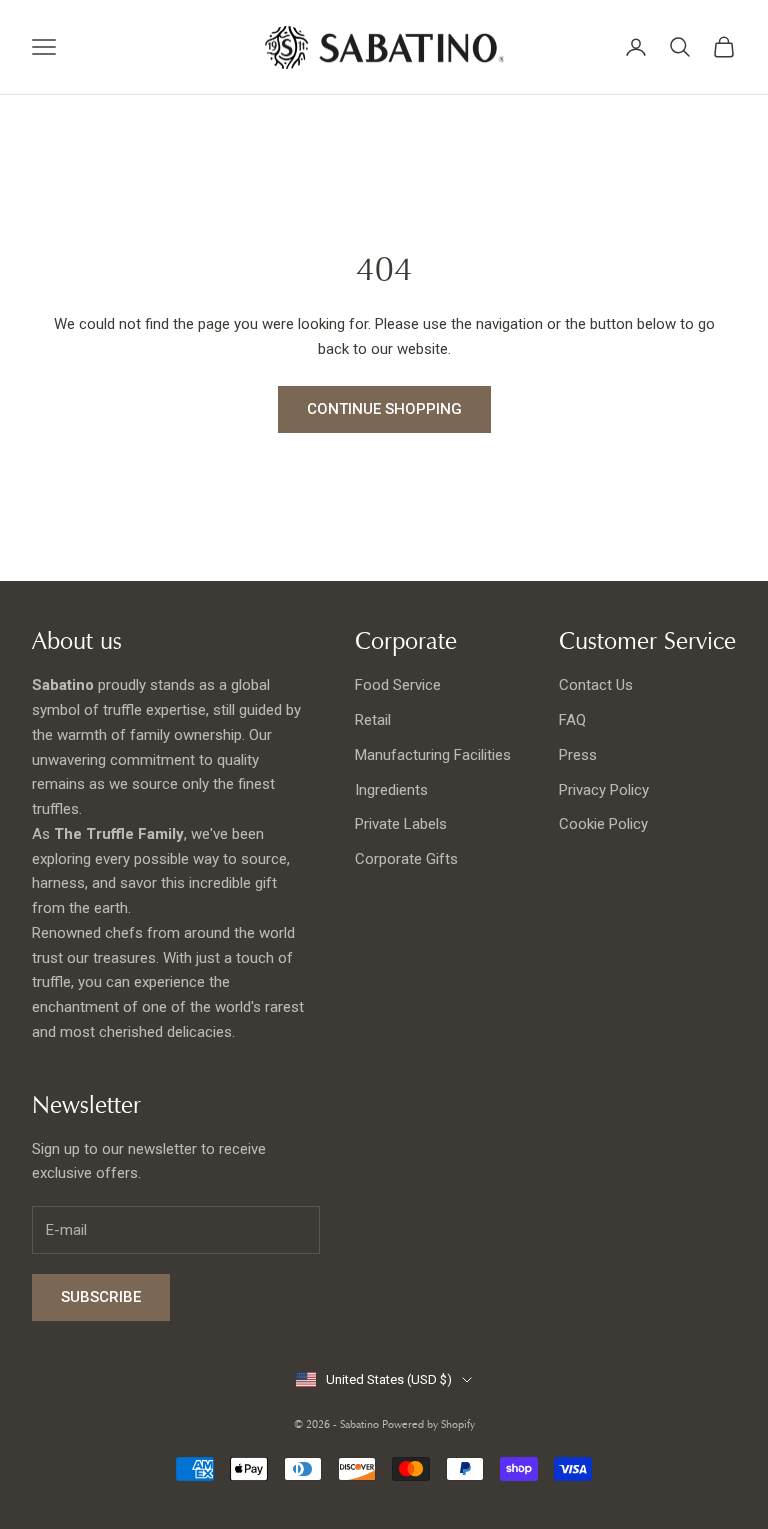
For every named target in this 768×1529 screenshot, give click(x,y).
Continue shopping (384, 409)
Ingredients (391, 790)
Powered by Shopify (428, 1424)
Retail (373, 720)
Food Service (398, 685)
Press (578, 755)
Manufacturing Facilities (433, 755)
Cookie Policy (603, 824)
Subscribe (101, 1297)
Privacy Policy (604, 790)
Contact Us (596, 685)
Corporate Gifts (406, 859)
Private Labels (401, 824)
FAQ (572, 720)
